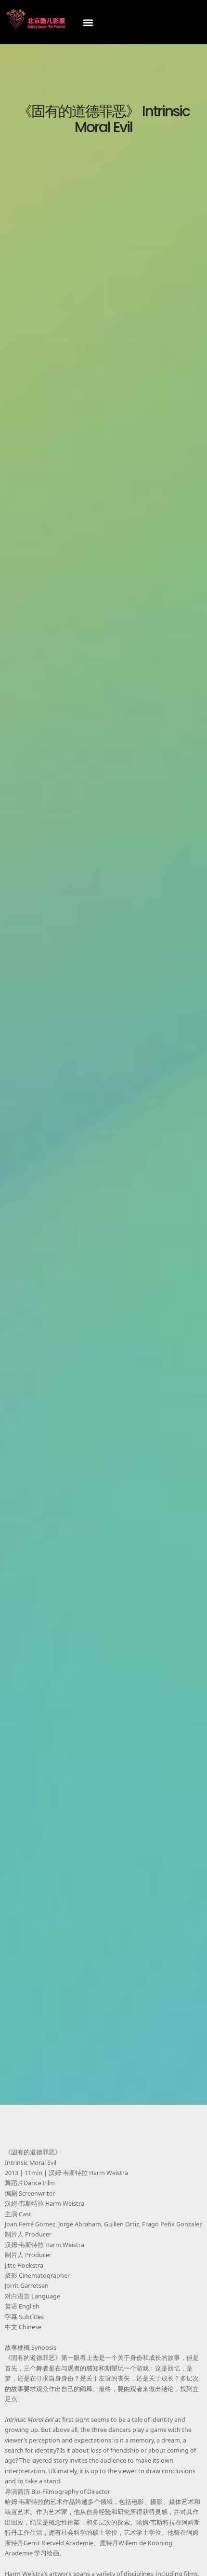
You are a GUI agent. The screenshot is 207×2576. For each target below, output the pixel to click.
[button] (88, 22)
